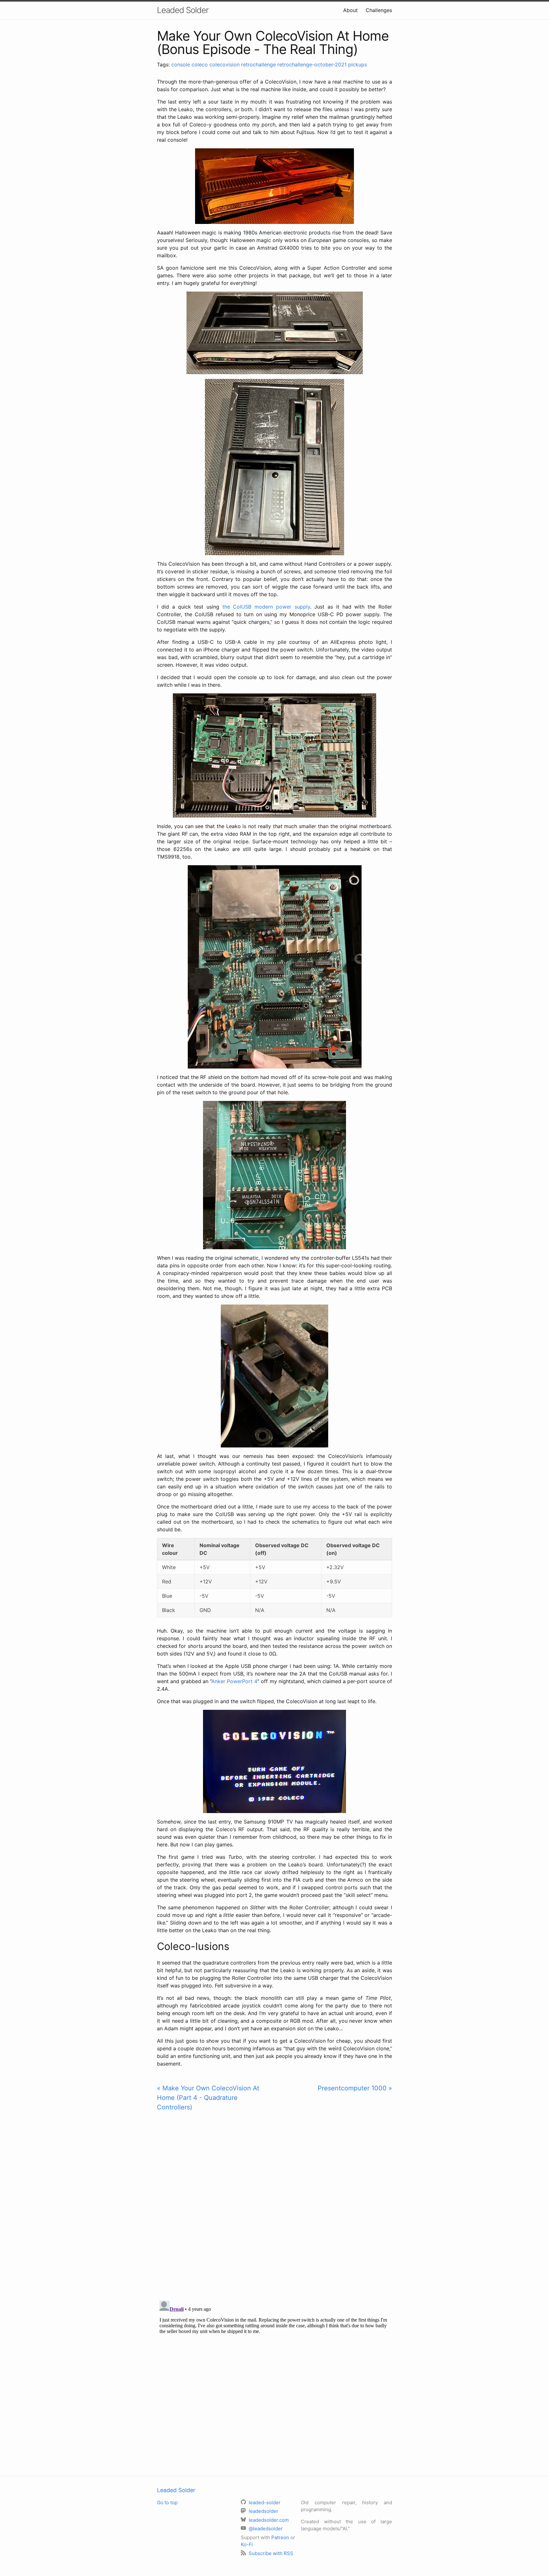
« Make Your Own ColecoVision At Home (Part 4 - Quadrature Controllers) (208, 2098)
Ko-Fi (247, 2544)
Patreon (280, 2537)
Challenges (379, 10)
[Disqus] (274, 2205)
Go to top (167, 2502)
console (181, 64)
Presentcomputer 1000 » (355, 2088)
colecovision (224, 64)
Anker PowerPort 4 (234, 1681)
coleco (200, 64)
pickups (358, 64)
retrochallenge (258, 64)
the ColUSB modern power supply (266, 607)
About (350, 10)
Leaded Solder (183, 10)
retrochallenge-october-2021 (312, 64)
